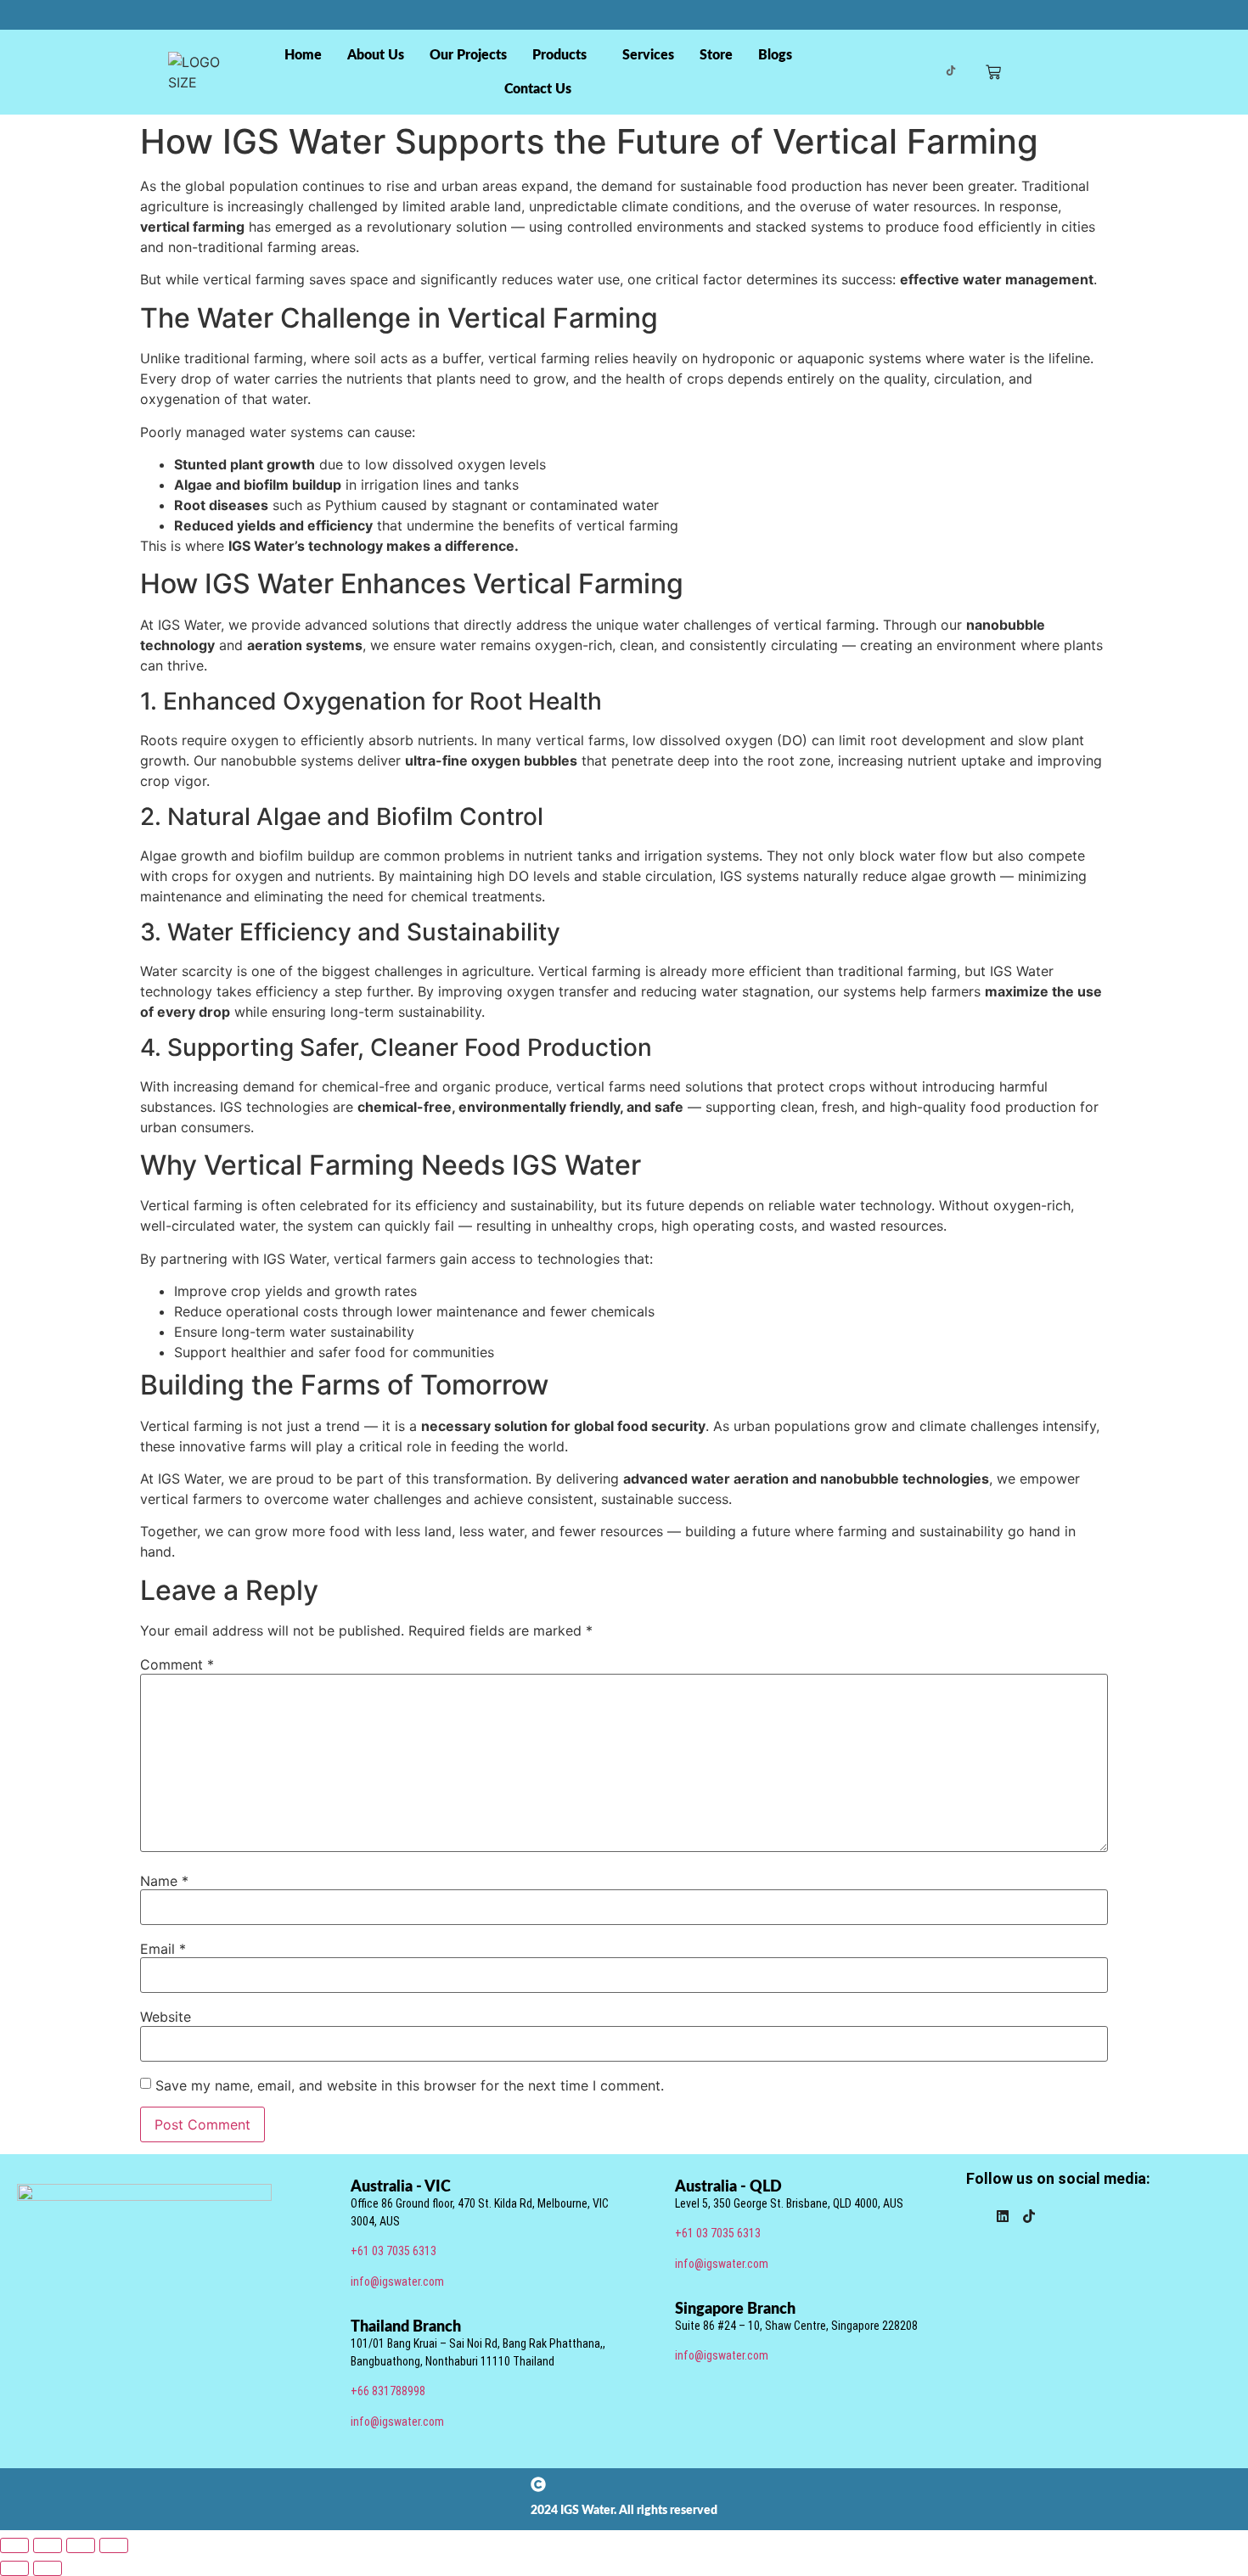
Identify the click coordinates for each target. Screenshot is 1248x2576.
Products (559, 55)
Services (648, 55)
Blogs (775, 55)
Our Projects (468, 55)
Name (164, 1881)
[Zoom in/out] (14, 2545)
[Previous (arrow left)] (14, 2568)
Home (303, 55)
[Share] (81, 2545)
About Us (376, 55)
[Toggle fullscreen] (48, 2545)
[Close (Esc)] (114, 2545)
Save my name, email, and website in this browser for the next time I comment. (410, 2085)
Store (716, 55)
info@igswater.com (397, 2281)
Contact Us (538, 89)
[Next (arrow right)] (48, 2568)
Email (163, 1949)
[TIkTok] (1029, 2218)
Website (166, 2017)
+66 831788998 (388, 2391)
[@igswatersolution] (951, 72)
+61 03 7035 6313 (394, 2251)
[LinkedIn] (1003, 2218)
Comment (177, 1664)
